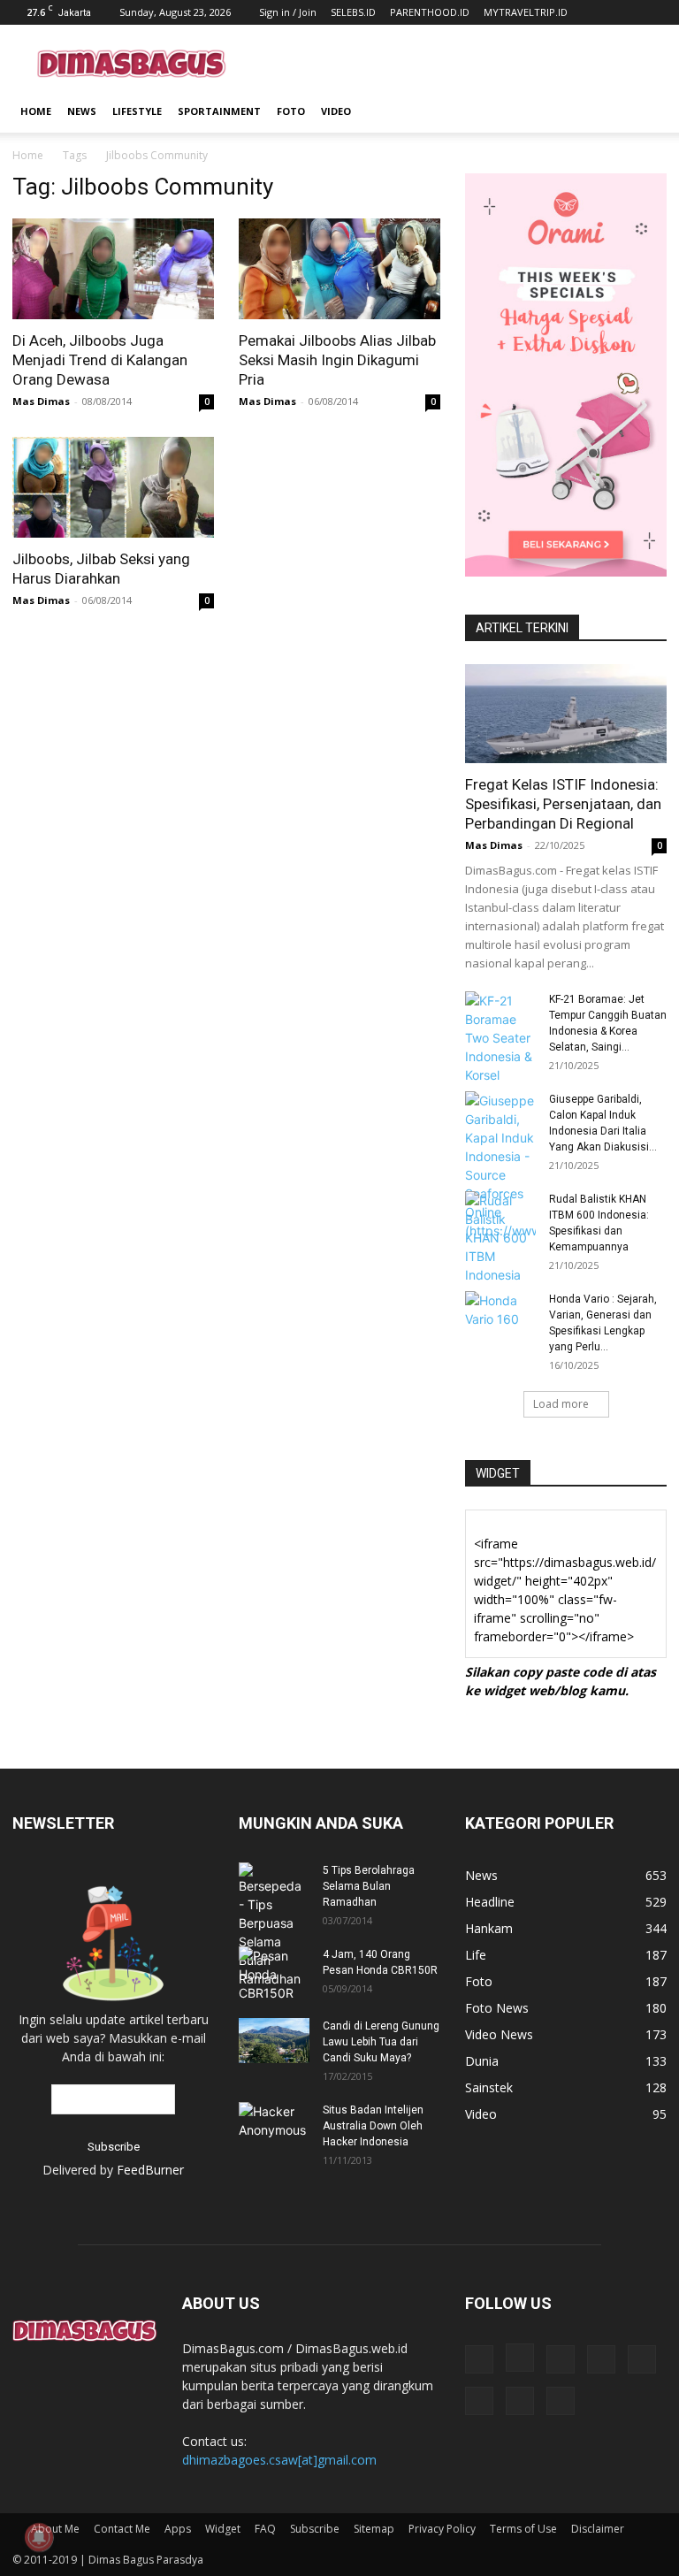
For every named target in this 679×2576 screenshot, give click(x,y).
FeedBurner (150, 2170)
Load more (561, 1404)
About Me (55, 2529)
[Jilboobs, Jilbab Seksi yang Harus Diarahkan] (113, 487)
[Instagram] (520, 2358)
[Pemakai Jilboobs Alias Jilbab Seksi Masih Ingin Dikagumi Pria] (339, 269)
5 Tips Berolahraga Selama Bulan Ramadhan (369, 1886)
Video (336, 111)
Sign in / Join (288, 12)
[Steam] (642, 2359)
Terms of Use (523, 2529)
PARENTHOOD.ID (430, 12)
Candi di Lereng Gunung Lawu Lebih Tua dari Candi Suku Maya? (381, 2042)
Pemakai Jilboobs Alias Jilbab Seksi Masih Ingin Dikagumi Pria (337, 360)
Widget (223, 2529)
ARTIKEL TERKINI (522, 628)
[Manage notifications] (39, 2537)
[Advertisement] (459, 64)
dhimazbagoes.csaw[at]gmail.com (279, 2460)
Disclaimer (598, 2529)
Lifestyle (137, 111)
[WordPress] (520, 2401)
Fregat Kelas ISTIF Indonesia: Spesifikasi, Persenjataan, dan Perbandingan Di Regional (563, 804)
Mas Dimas (41, 401)
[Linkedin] (561, 2359)
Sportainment (219, 111)
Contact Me (122, 2529)
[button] (645, 112)
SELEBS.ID (353, 12)
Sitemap (374, 2529)
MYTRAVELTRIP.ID (526, 12)
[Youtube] (561, 2401)
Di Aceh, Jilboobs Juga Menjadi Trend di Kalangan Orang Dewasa (100, 360)
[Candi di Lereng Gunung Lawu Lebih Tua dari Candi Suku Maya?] (274, 2041)
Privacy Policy (442, 2529)
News (82, 111)
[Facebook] (479, 2359)
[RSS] (601, 2359)
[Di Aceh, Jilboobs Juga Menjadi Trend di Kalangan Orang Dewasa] (113, 269)
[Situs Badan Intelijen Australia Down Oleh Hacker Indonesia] (274, 2122)
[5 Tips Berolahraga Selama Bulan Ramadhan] (274, 1925)
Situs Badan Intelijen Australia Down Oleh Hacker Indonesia (373, 2126)
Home (36, 111)
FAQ (265, 2529)
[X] (479, 2401)
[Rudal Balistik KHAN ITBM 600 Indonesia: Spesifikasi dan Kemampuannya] (500, 1238)
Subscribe (315, 2529)
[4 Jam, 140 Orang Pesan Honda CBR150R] (274, 1974)
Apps (178, 2529)
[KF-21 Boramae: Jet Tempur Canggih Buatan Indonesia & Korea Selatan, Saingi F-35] (500, 1038)
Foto (291, 111)
